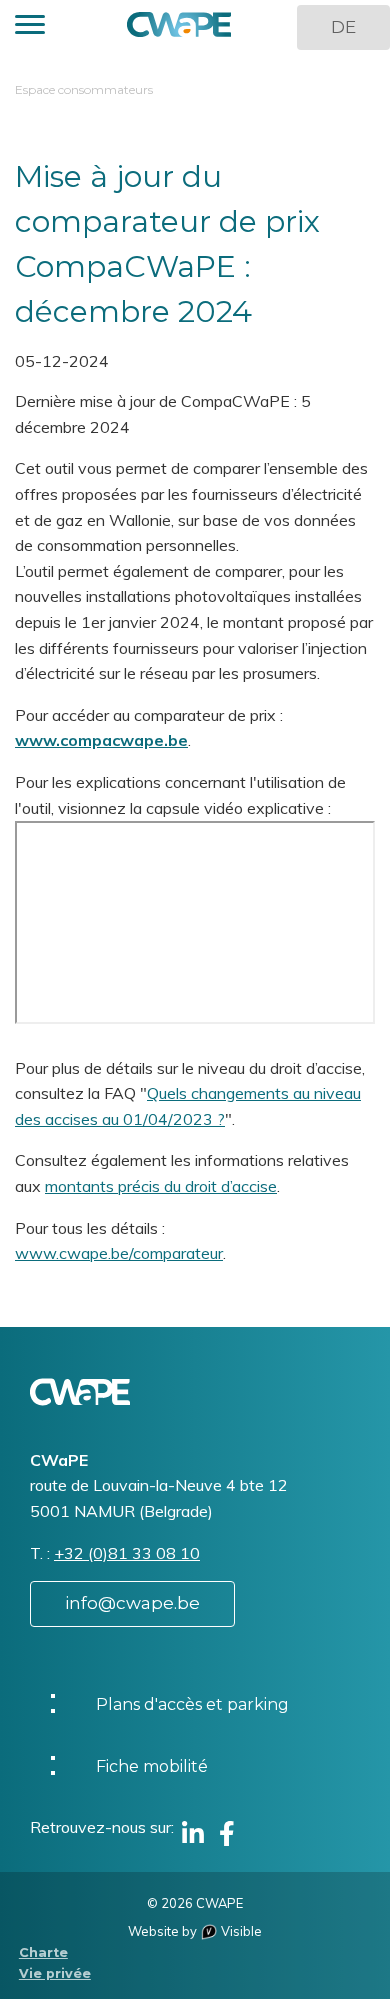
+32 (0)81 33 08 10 (127, 1553)
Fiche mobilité (152, 1766)
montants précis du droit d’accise (161, 1186)
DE (343, 27)
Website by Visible (195, 1931)
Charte (43, 1952)
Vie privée (55, 1973)
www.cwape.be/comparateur (119, 1253)
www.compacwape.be (101, 740)
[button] (30, 27)
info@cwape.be (132, 1603)
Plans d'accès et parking (192, 1704)
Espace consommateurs (84, 89)
